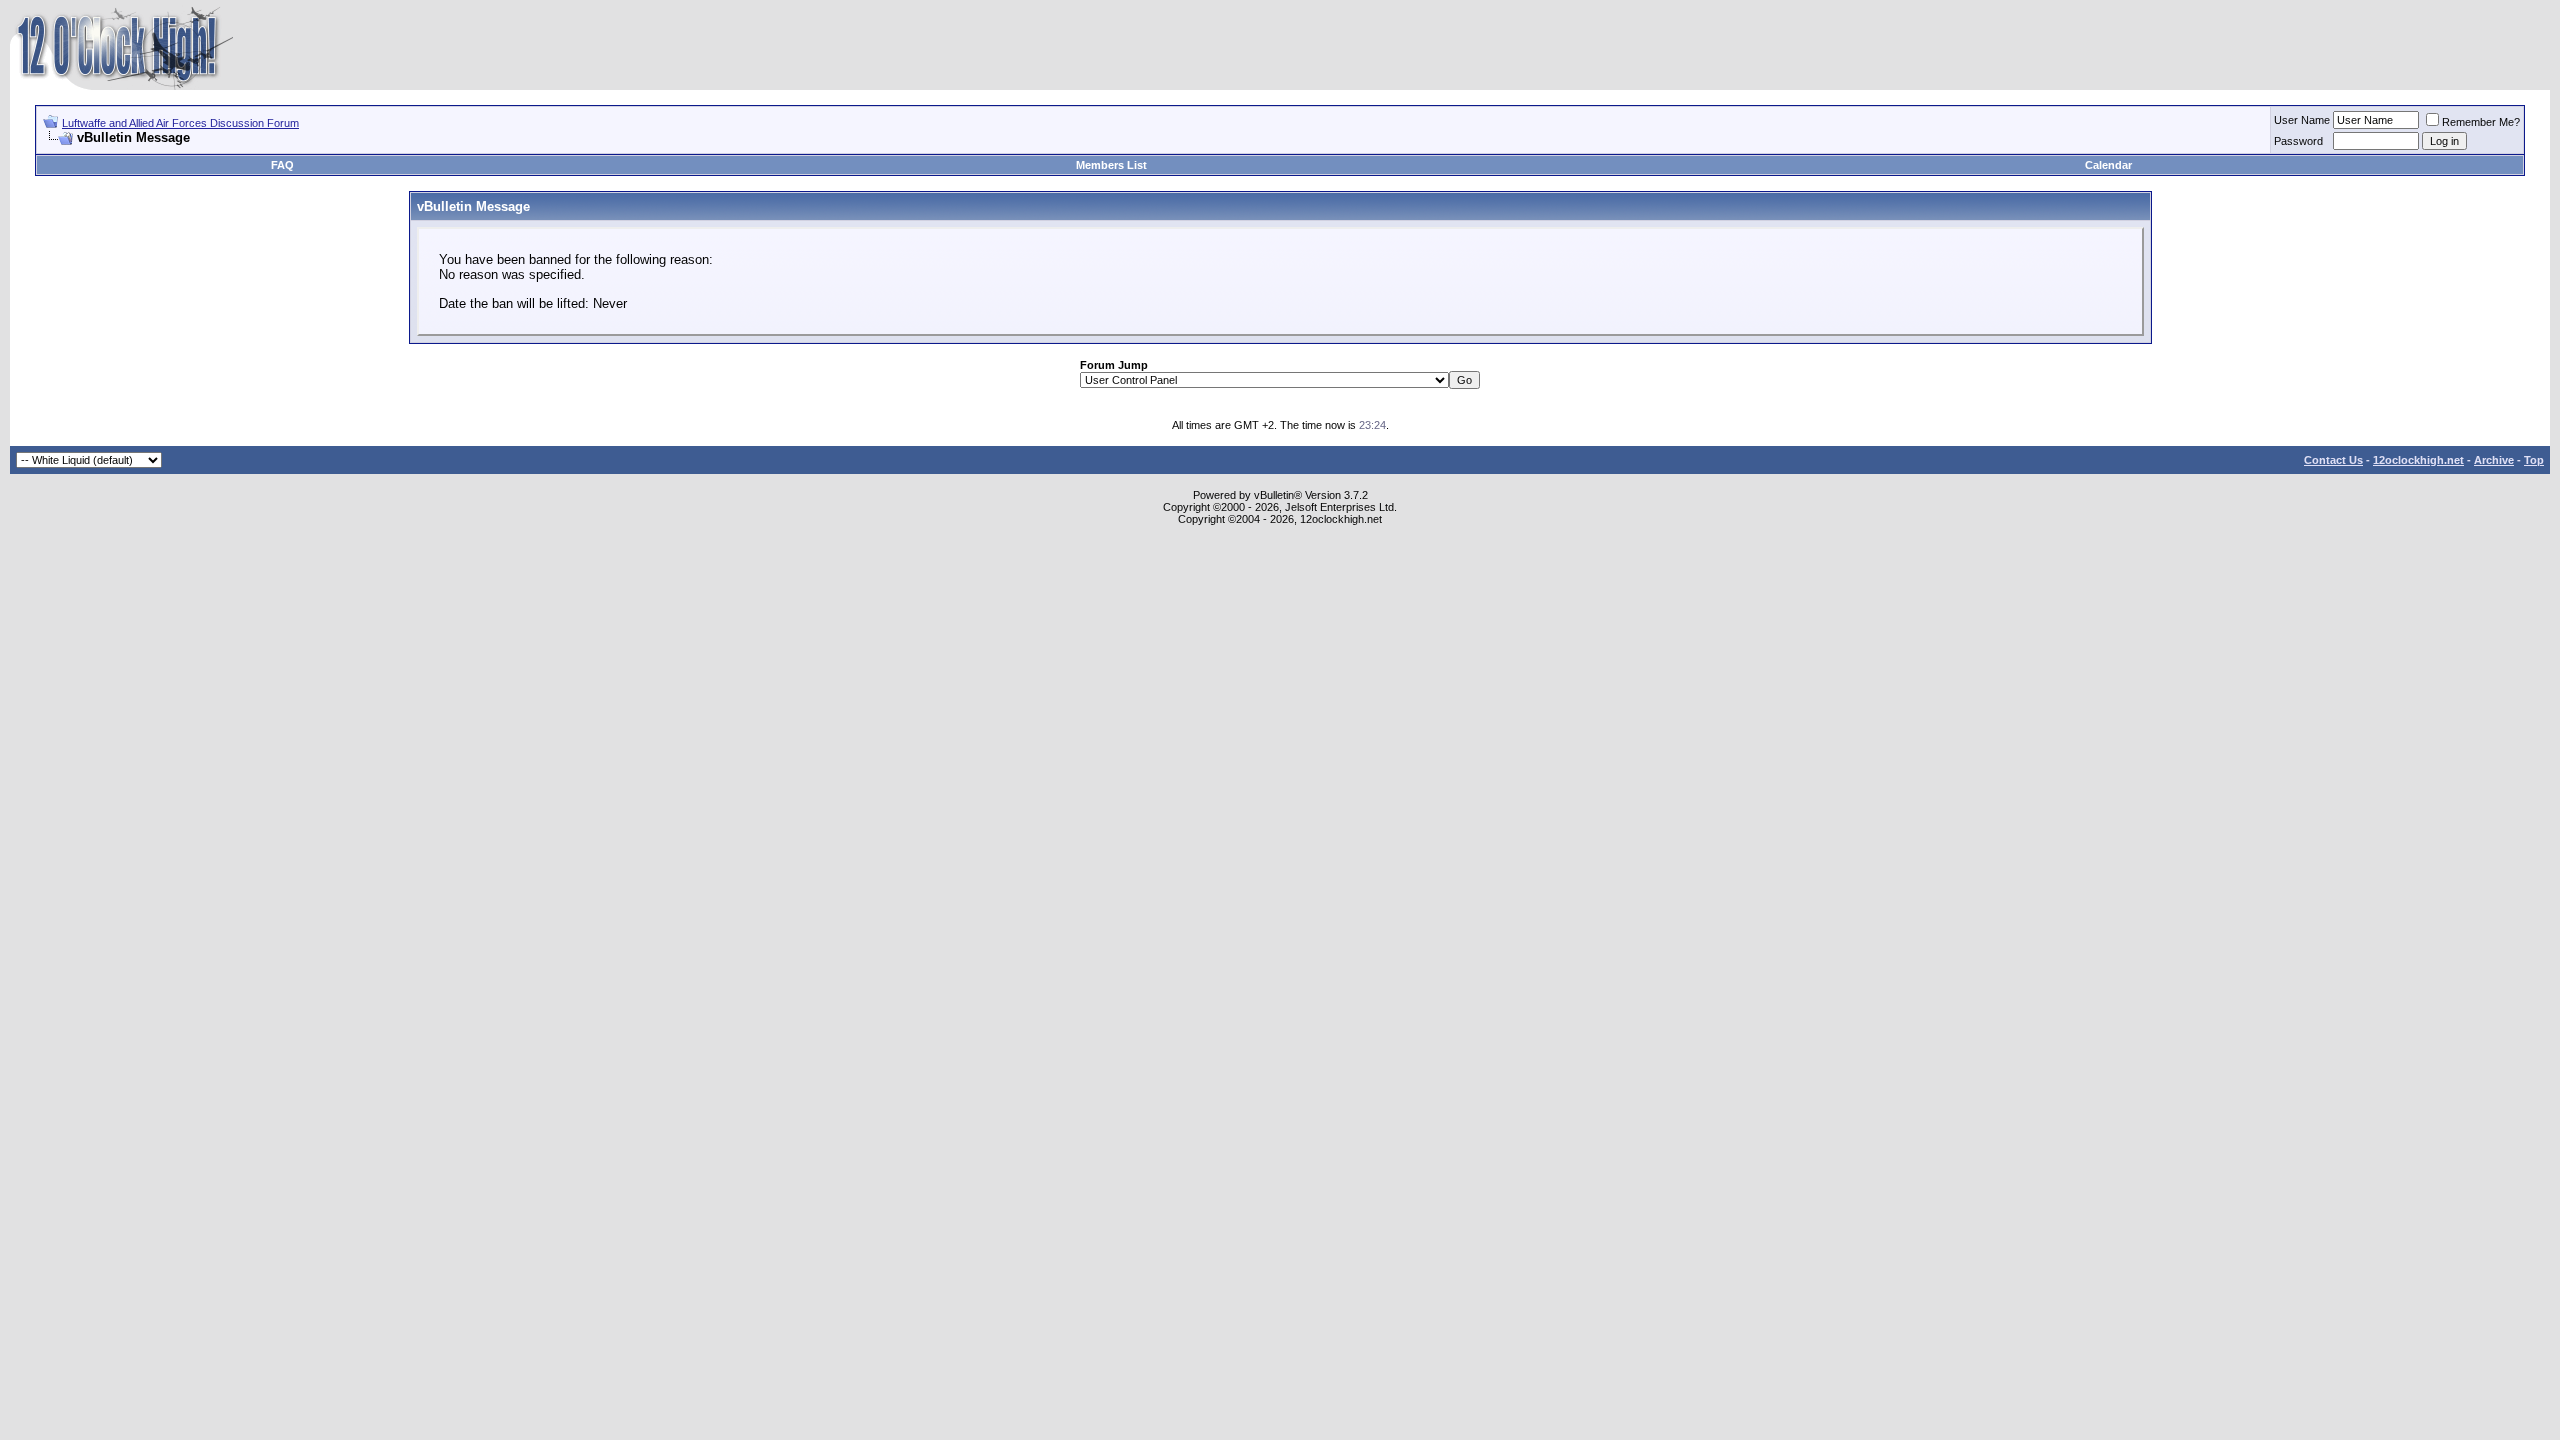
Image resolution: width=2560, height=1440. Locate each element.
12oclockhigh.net (2418, 460)
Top (2534, 460)
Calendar (2108, 165)
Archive (2494, 460)
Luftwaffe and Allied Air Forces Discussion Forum (180, 123)
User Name (2302, 120)
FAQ (282, 165)
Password (2298, 141)
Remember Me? (2481, 122)
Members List (1111, 165)
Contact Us (2333, 460)
